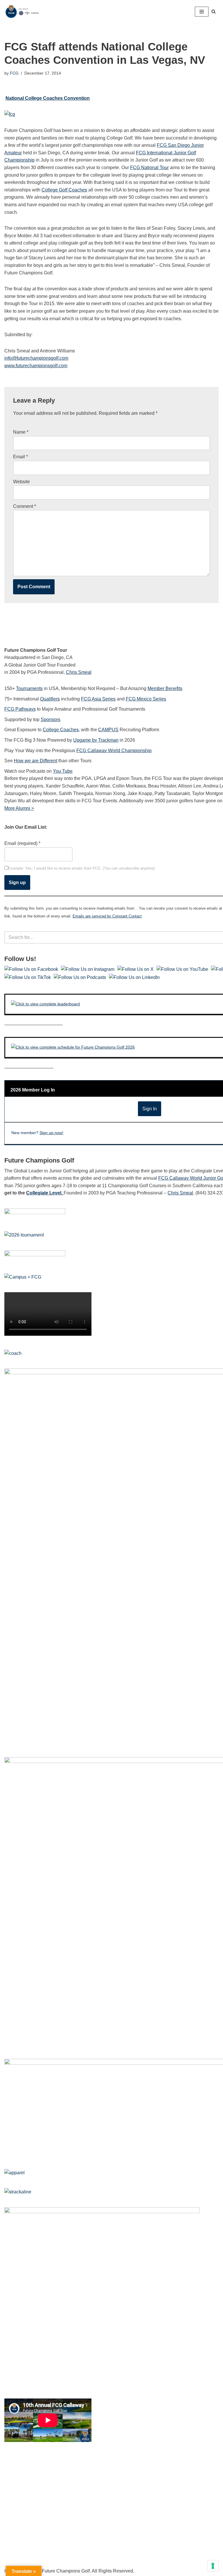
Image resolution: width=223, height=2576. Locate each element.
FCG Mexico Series (146, 699)
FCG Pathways (20, 709)
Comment (25, 506)
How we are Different (36, 761)
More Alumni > (19, 808)
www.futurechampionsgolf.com (36, 366)
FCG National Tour (149, 168)
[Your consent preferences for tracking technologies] (213, 2566)
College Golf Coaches (64, 190)
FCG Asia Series (98, 699)
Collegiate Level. (45, 1193)
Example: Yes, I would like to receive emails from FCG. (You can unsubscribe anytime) (81, 868)
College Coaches (61, 730)
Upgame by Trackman (96, 740)
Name (21, 432)
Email (20, 457)
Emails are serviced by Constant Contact (107, 916)
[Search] (214, 11)
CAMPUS (108, 730)
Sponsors (51, 719)
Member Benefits (165, 688)
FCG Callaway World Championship (114, 751)
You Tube (63, 771)
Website (21, 482)
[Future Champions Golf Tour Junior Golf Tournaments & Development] (22, 11)
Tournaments (29, 688)
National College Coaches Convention (48, 98)
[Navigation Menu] (202, 12)
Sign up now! (51, 1133)
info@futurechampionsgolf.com (36, 358)
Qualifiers (50, 699)
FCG (14, 73)
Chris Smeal (79, 672)
